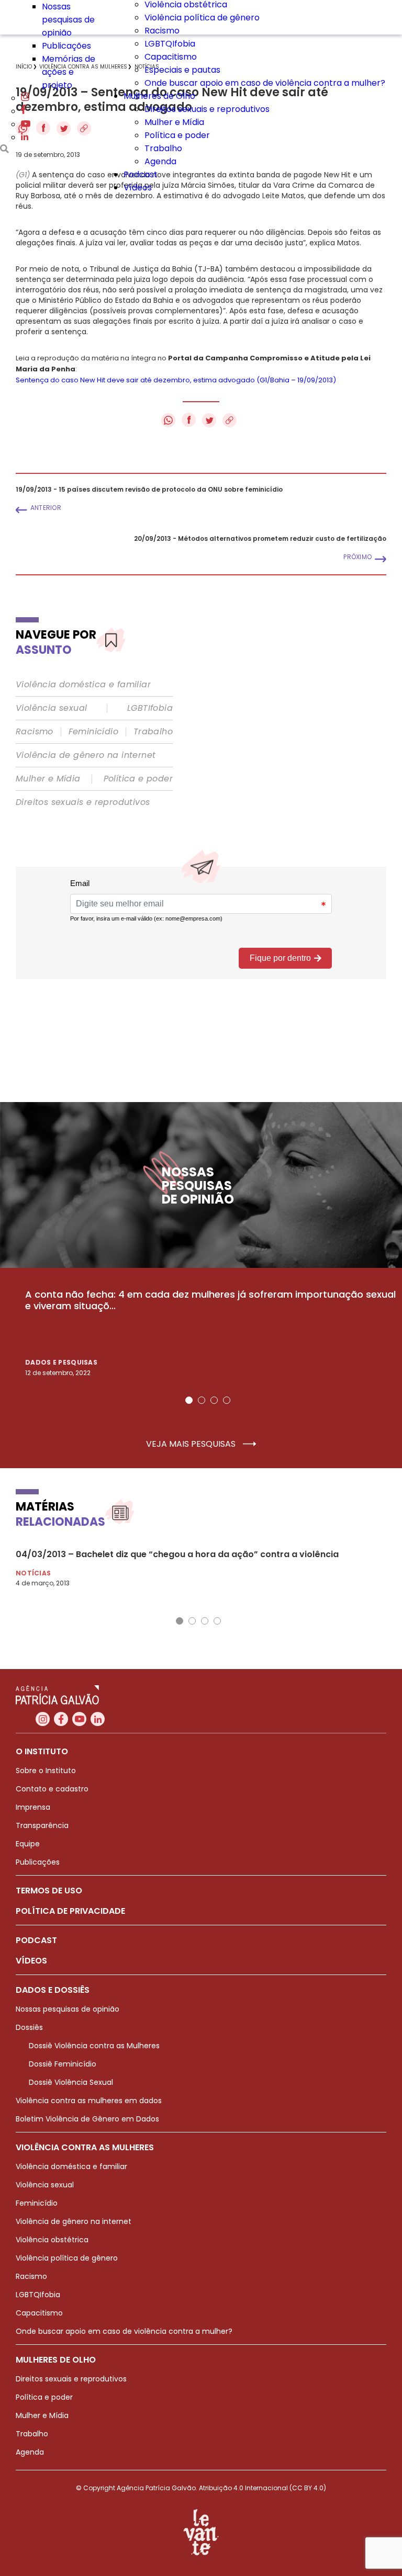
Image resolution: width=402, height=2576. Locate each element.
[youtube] (26, 124)
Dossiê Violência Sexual (71, 2082)
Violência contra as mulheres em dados (89, 2101)
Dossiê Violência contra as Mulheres (94, 2046)
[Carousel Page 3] (214, 1400)
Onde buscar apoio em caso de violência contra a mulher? (265, 83)
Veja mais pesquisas (192, 1444)
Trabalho (163, 148)
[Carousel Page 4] (227, 1400)
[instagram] (25, 98)
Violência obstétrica (52, 2240)
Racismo (162, 31)
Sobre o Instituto (46, 1771)
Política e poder (177, 135)
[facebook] (24, 111)
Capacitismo (171, 57)
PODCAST (36, 1940)
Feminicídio (93, 732)
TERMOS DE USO (49, 1891)
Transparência (42, 1825)
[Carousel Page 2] (202, 1400)
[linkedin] (25, 137)
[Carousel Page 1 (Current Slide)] (189, 1400)
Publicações (66, 46)
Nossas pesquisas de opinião (68, 20)
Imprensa (33, 1807)
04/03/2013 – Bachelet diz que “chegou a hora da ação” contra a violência (177, 1554)
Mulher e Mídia (174, 122)
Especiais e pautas (182, 70)
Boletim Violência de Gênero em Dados (87, 2119)
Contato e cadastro (52, 1789)
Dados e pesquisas (61, 1362)
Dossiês (29, 2027)
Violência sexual (51, 708)
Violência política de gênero (202, 18)
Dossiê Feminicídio (63, 2064)
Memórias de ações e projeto (69, 72)
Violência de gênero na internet (86, 755)
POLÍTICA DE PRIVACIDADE (70, 1911)
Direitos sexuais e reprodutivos (207, 109)
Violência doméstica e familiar (83, 685)
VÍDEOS (31, 1961)
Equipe (28, 1844)
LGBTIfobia (150, 708)
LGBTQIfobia (170, 44)
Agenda (160, 161)
